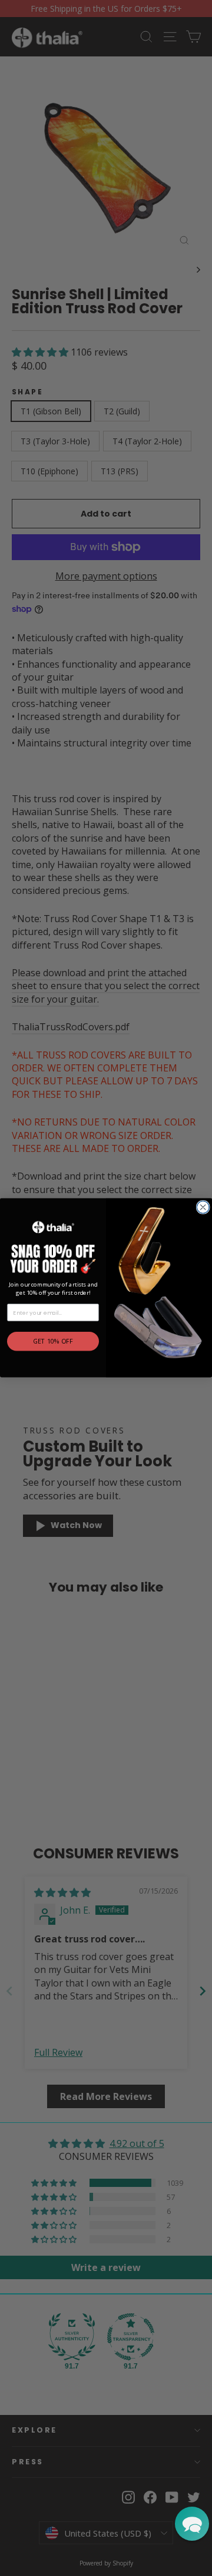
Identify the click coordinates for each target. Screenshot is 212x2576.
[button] (192, 2524)
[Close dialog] (203, 1207)
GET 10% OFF (53, 1342)
